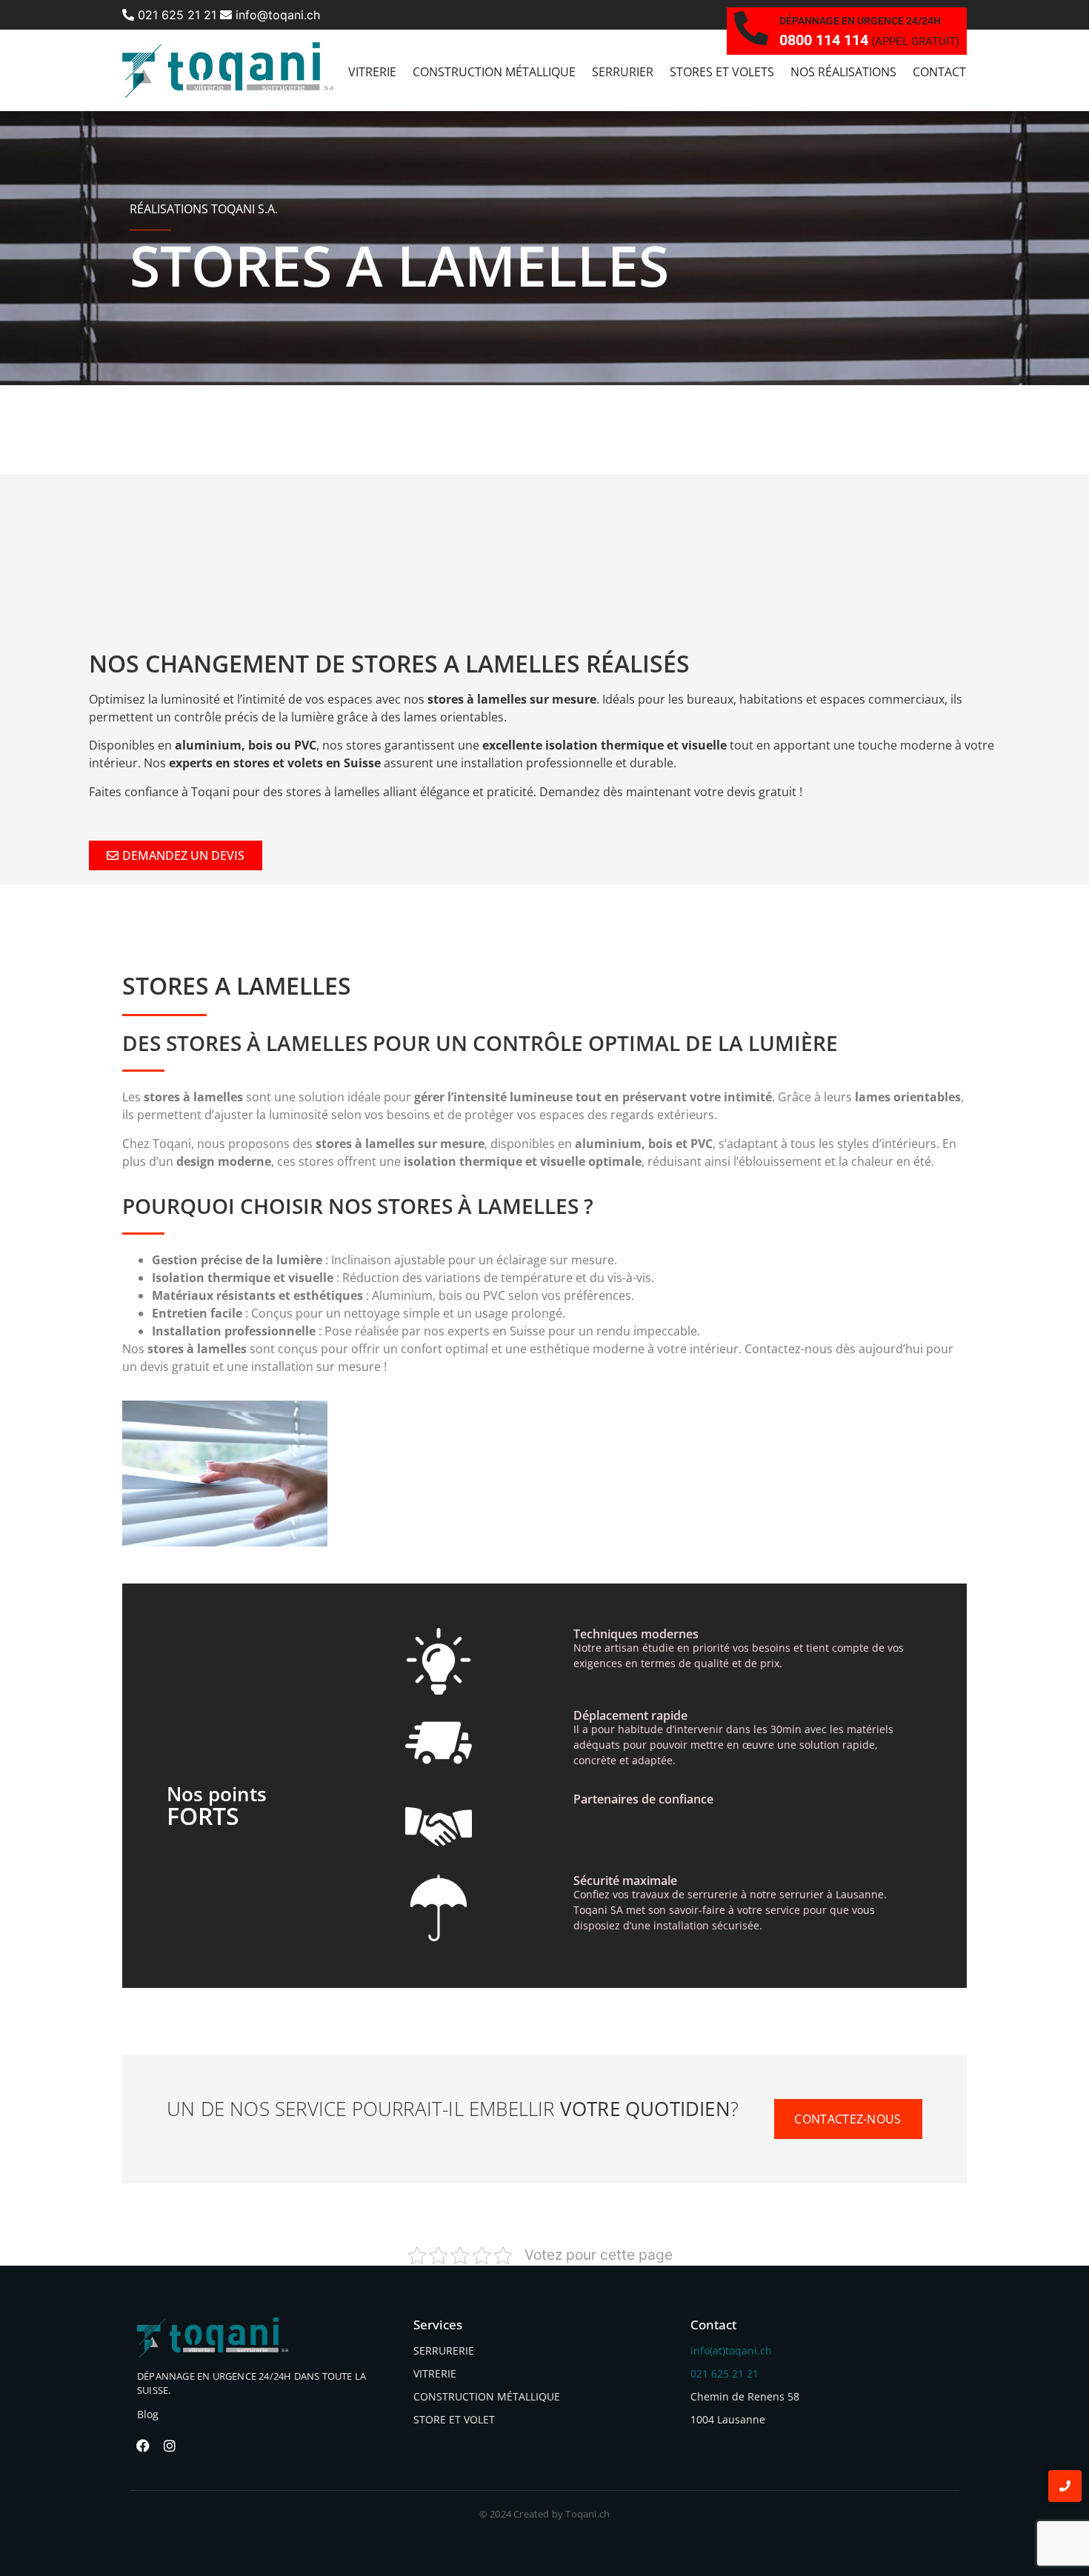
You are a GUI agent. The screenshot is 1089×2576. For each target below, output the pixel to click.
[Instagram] (170, 2446)
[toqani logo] (228, 70)
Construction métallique (494, 72)
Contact (939, 72)
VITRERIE (435, 2373)
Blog (148, 2414)
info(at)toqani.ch (731, 2350)
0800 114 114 (824, 40)
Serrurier (623, 72)
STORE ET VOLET (454, 2419)
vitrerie (372, 72)
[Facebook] (143, 2446)
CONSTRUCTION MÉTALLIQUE (487, 2396)
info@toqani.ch (276, 15)
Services (438, 2325)
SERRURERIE (444, 2350)
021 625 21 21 (175, 15)
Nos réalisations (843, 72)
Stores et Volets (722, 72)
